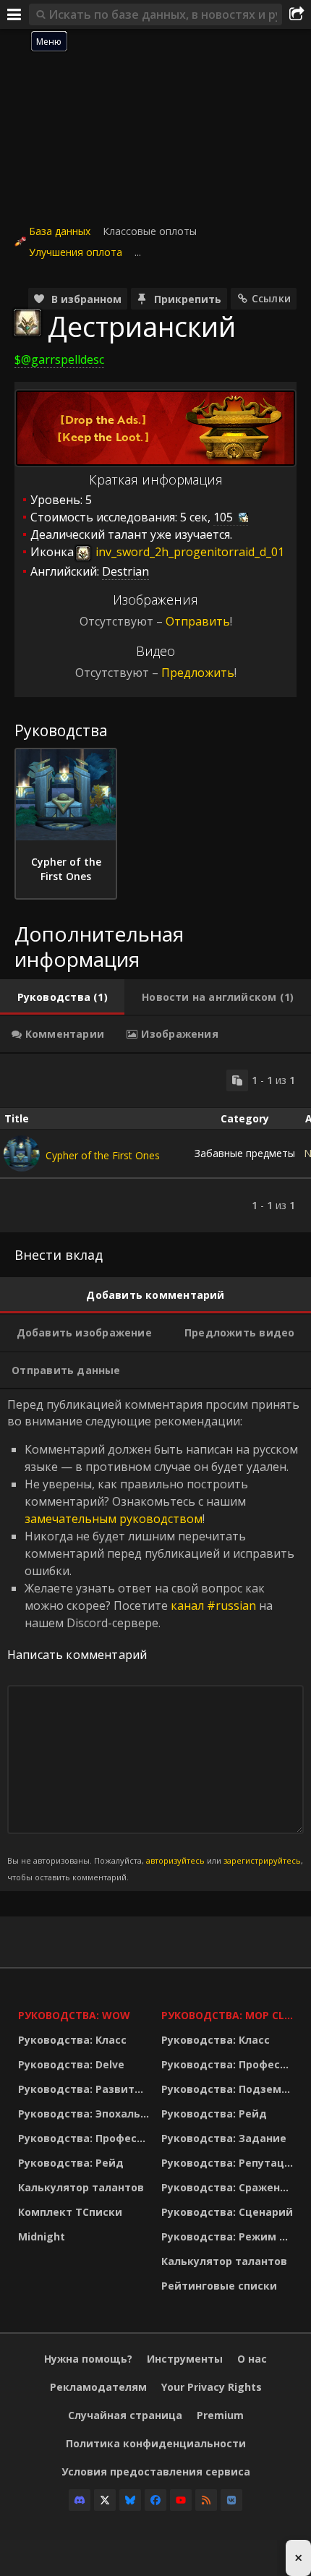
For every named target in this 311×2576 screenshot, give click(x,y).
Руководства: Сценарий (227, 2212)
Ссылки (271, 298)
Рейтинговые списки (219, 2286)
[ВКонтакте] (231, 2500)
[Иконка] (27, 323)
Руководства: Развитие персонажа (86, 2089)
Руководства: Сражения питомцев (229, 2187)
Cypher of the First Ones (103, 1155)
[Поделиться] (297, 14)
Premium (220, 2415)
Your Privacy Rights (212, 2387)
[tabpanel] (155, 1143)
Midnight (42, 2236)
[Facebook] (155, 2500)
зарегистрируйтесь (262, 1860)
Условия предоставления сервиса (156, 2471)
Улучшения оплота (76, 252)
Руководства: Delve (71, 2064)
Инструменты (185, 2359)
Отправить (198, 621)
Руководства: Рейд (71, 2163)
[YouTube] (181, 2500)
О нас (252, 2359)
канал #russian (213, 1605)
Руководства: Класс (72, 2040)
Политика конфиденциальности (156, 2443)
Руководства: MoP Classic (229, 2015)
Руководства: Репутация (229, 2163)
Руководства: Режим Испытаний (229, 2236)
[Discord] (80, 2500)
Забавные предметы (245, 1153)
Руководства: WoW (74, 2015)
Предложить (198, 673)
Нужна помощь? (88, 2359)
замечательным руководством (114, 1519)
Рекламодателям (98, 2387)
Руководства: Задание (224, 2138)
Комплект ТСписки (70, 2212)
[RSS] (206, 2500)
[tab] (62, 997)
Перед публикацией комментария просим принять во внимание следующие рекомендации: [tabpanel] (155, 1639)
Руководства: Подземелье (229, 2089)
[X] (105, 2500)
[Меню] (14, 14)
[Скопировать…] (237, 1080)
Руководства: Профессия (86, 2138)
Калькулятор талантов (81, 2187)
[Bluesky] (130, 2500)
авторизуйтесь (175, 1860)
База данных (60, 231)
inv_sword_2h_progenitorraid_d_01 (188, 552)
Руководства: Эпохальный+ (86, 2114)
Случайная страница (125, 2415)
